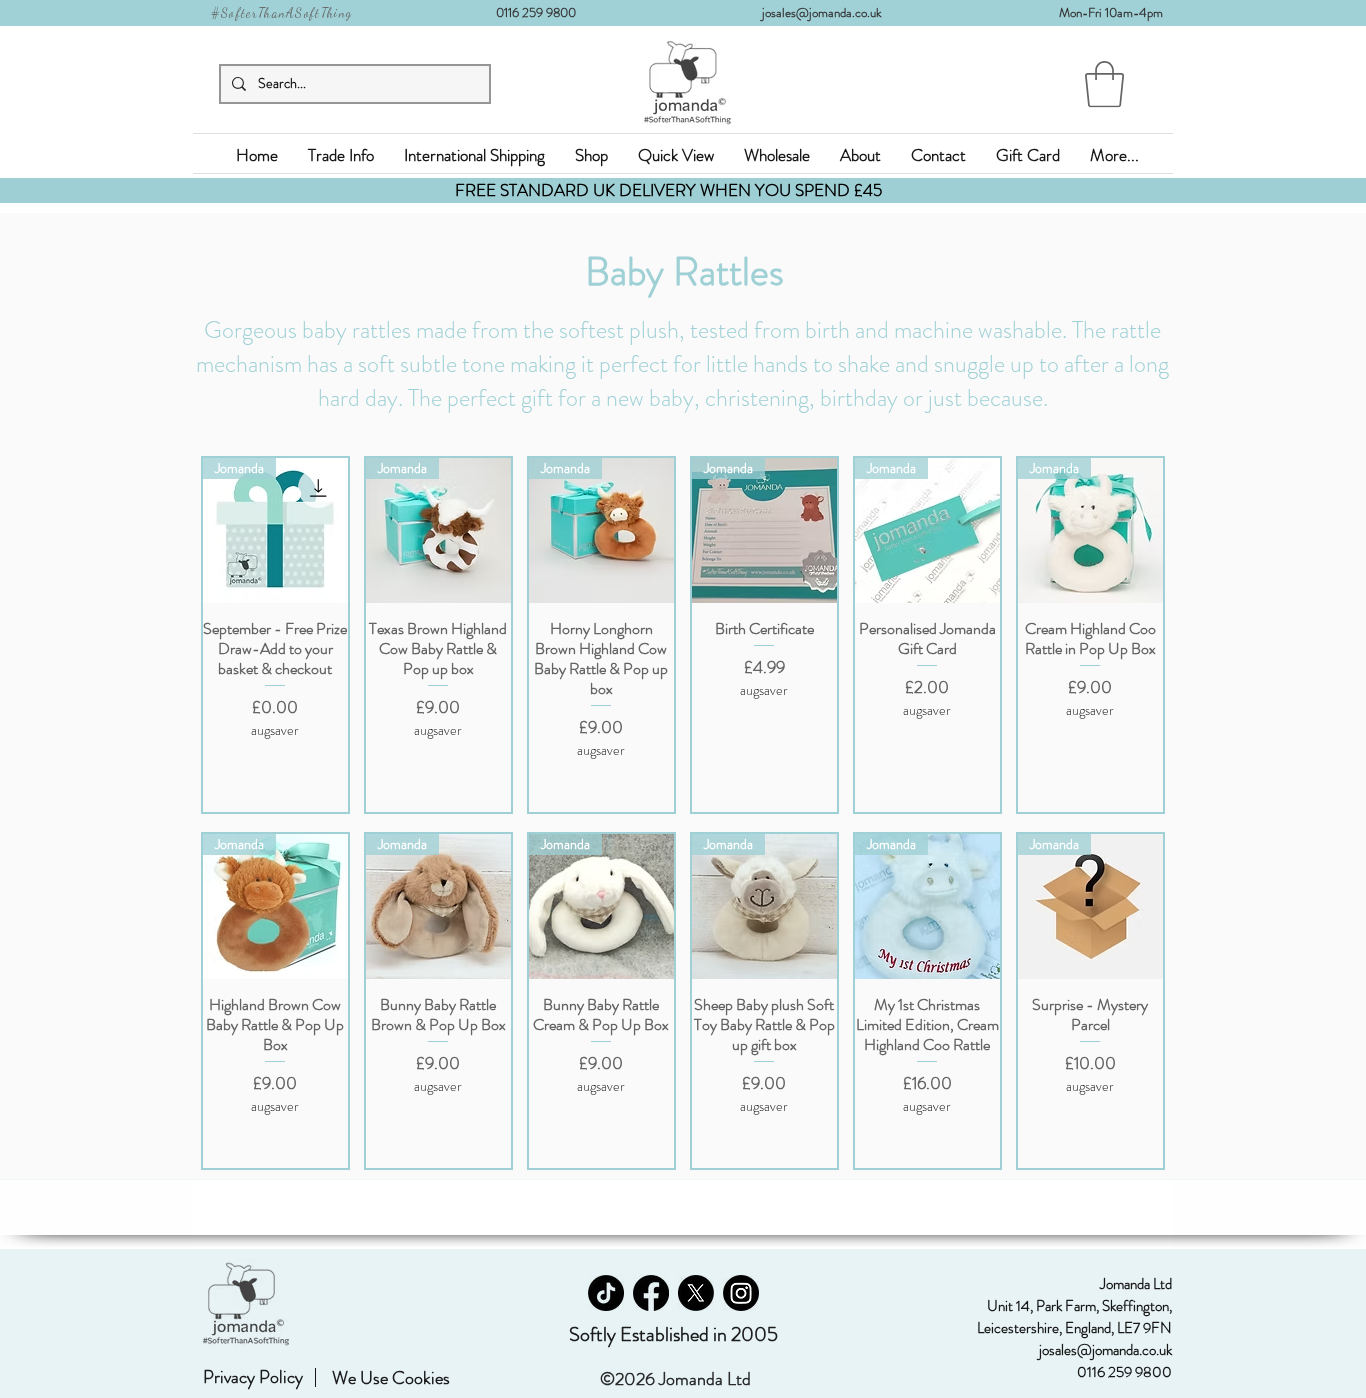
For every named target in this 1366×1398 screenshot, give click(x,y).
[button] (1104, 84)
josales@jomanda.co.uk (829, 12)
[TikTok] (606, 1293)
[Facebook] (651, 1293)
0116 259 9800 (542, 12)
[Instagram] (741, 1293)
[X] (696, 1293)
